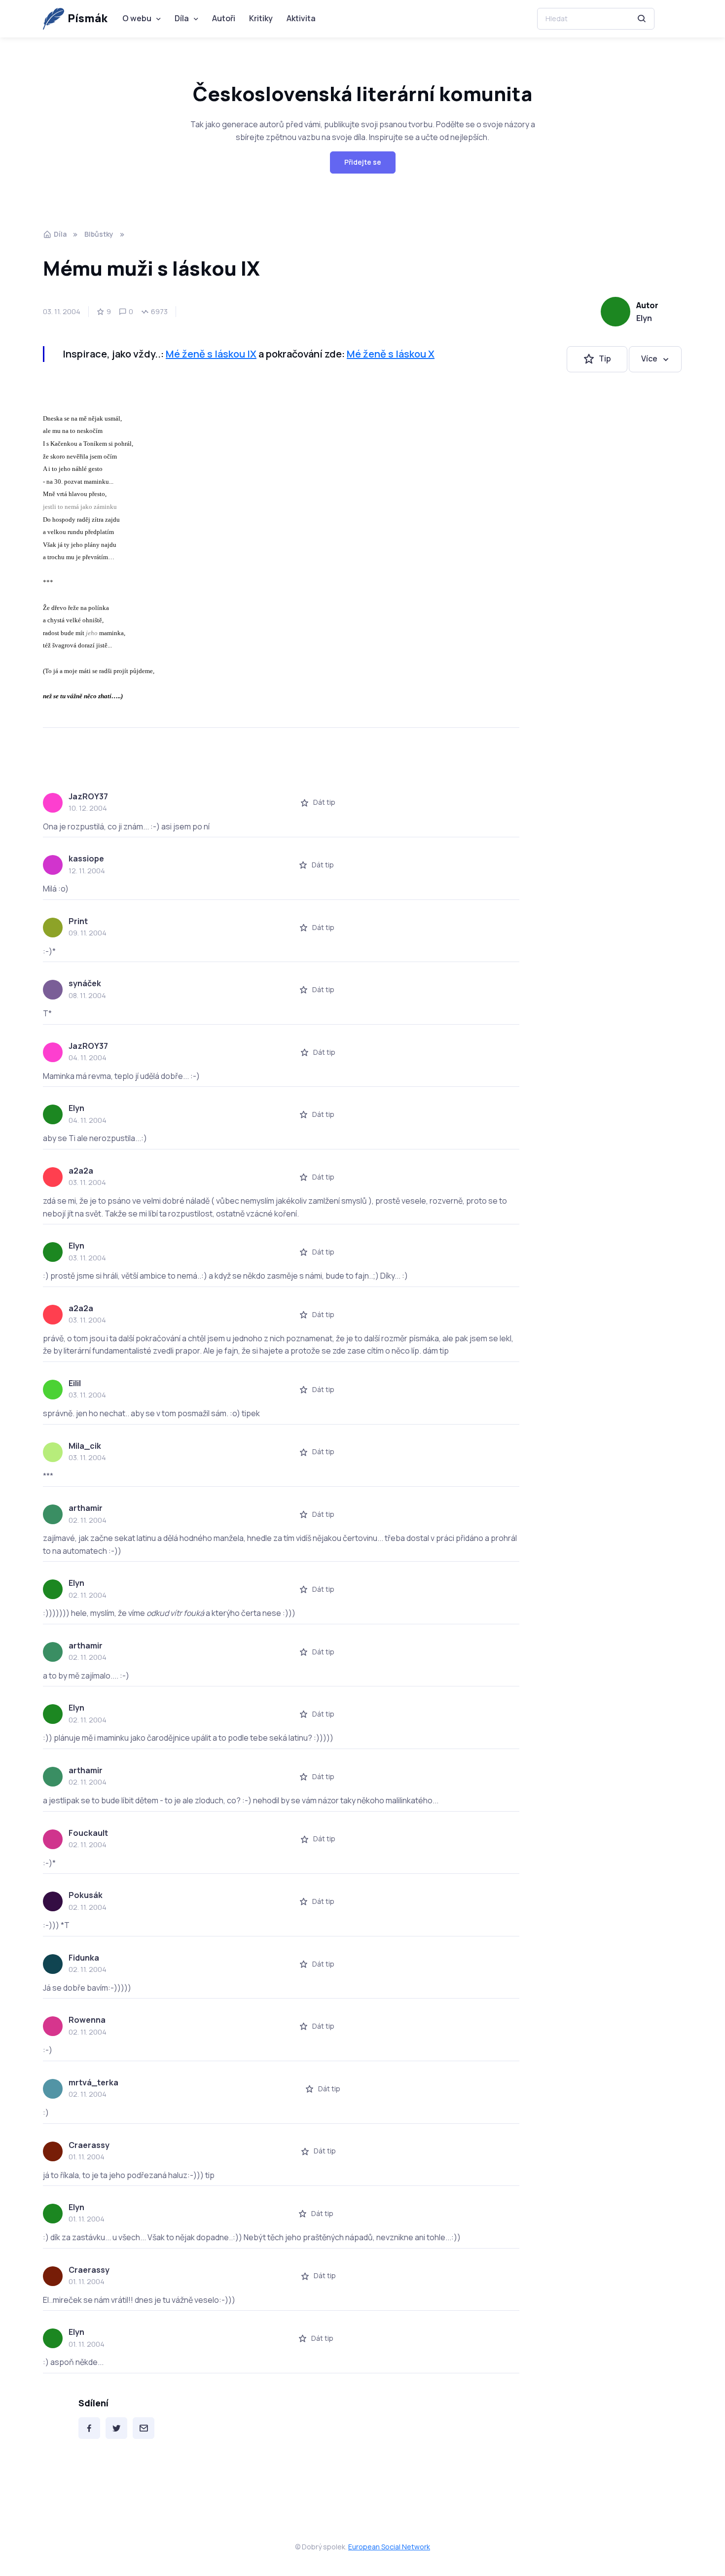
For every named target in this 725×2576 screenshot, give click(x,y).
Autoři (224, 18)
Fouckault (88, 1833)
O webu (137, 18)
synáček (85, 983)
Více (649, 359)
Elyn (644, 318)
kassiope (86, 859)
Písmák (88, 18)
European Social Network (389, 2547)
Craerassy (89, 2145)
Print (78, 921)
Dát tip (324, 802)
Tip (605, 359)
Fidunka (84, 1958)
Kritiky (261, 18)
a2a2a (81, 1171)
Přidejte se (363, 162)
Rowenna (87, 2020)
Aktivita (301, 18)
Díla (182, 18)
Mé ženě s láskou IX (211, 354)
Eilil (75, 1383)
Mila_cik (85, 1446)
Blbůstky (99, 234)
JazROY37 (88, 796)
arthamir (86, 1508)
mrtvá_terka (93, 2082)
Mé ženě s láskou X (391, 354)
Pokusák (86, 1895)
